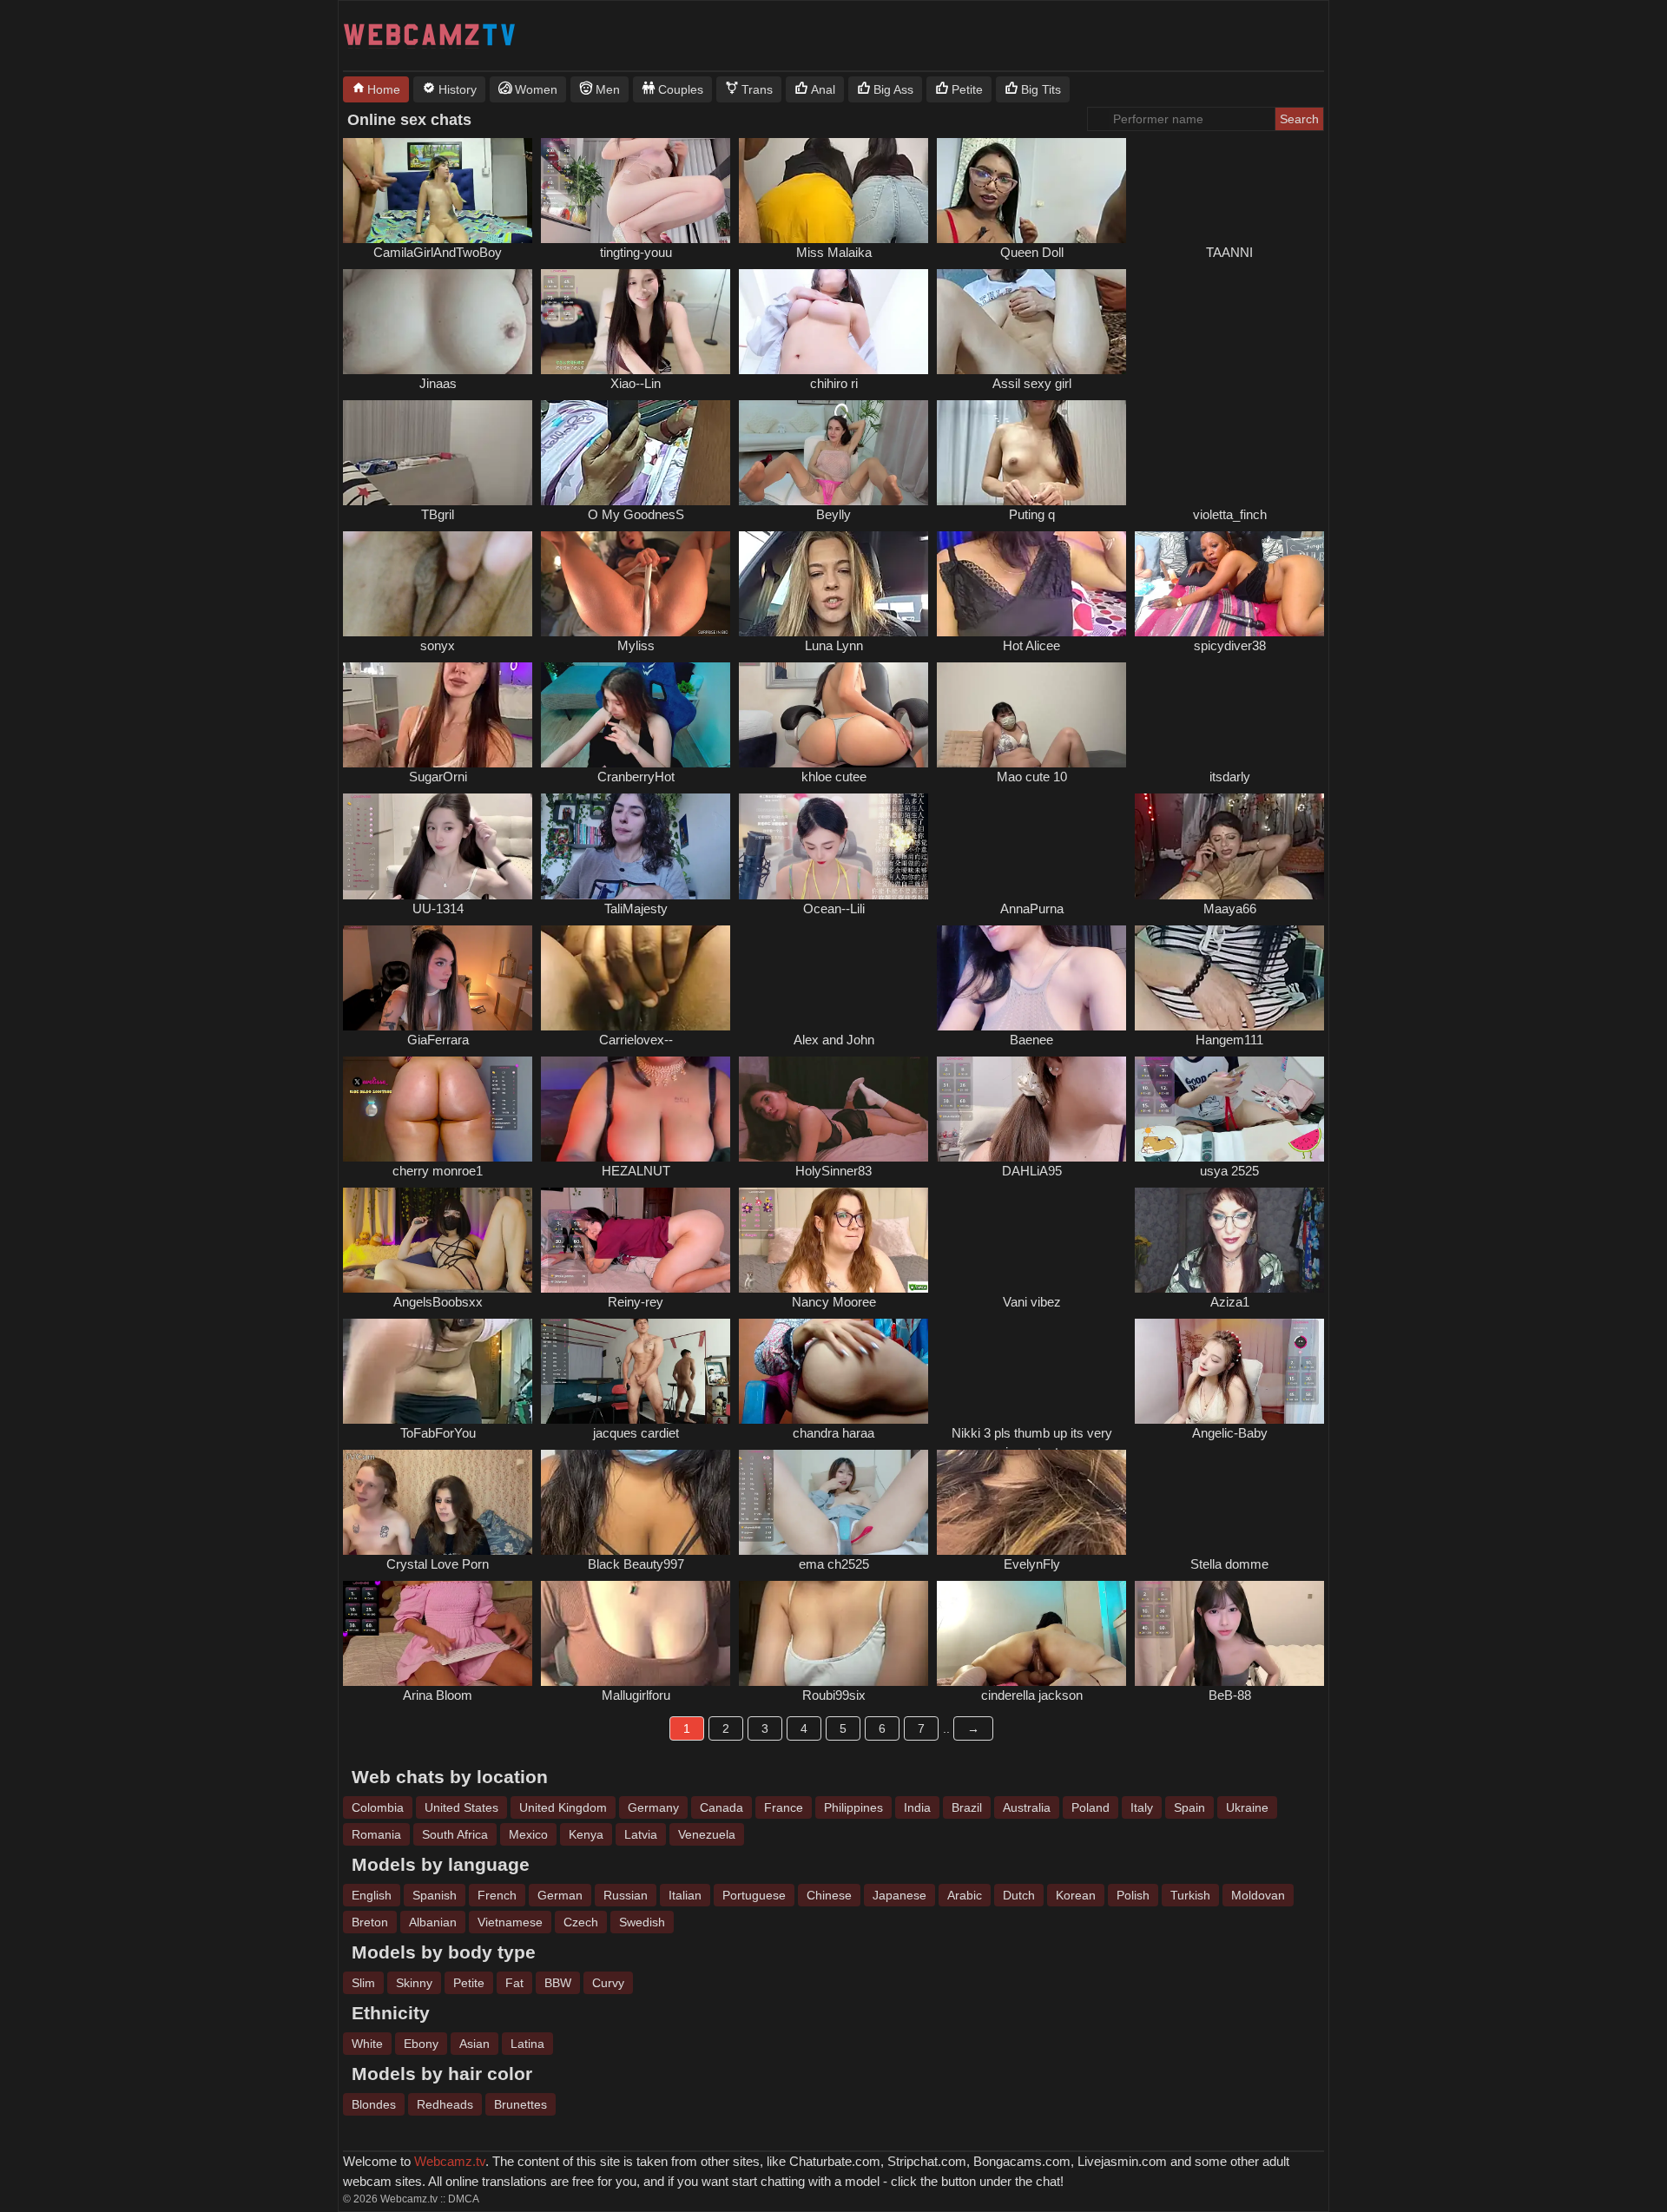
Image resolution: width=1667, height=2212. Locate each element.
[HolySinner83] (833, 1109)
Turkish (1190, 1895)
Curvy (608, 1983)
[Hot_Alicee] (1031, 584)
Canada (721, 1807)
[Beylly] (833, 453)
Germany (653, 1807)
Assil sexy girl (1032, 383)
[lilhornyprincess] (1031, 1371)
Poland (1090, 1807)
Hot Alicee (1031, 645)
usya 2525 (1229, 1171)
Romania (376, 1834)
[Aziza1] (1229, 1240)
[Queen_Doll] (1031, 191)
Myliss (636, 645)
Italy (1142, 1807)
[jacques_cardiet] (636, 1371)
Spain (1189, 1807)
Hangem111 (1229, 1040)
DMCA (464, 2199)
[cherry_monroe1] (438, 1109)
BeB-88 (1230, 1695)
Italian (685, 1895)
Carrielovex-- (636, 1040)
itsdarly (1230, 777)
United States (461, 1807)
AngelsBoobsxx (438, 1302)
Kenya (586, 1834)
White (367, 2044)
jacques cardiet (636, 1433)
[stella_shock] (1229, 1502)
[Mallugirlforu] (636, 1633)
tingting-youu (636, 252)
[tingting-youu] (636, 191)
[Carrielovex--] (636, 978)
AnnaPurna (1032, 908)
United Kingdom (563, 1807)
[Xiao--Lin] (636, 322)
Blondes (374, 2104)
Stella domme (1229, 1564)
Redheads (445, 2104)
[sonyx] (438, 584)
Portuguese (754, 1895)
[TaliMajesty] (636, 846)
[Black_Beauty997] (636, 1502)
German (560, 1895)
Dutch (1019, 1895)
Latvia (641, 1834)
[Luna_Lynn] (833, 584)
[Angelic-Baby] (1229, 1371)
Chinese (829, 1895)
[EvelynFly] (1031, 1502)
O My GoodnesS (636, 514)
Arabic (965, 1895)
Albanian (433, 1922)
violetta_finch (1230, 514)
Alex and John (834, 1040)
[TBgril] (438, 453)
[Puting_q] (1031, 453)
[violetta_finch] (1229, 453)
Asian (474, 2044)
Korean (1076, 1895)
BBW (558, 1983)
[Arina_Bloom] (438, 1633)
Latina (527, 2044)
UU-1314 (438, 908)
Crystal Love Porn (438, 1564)
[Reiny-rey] (636, 1240)
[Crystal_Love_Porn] (438, 1502)
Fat (514, 1983)
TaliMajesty (636, 908)
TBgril (438, 514)
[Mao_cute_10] (1031, 715)
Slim (363, 1983)
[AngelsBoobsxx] (438, 1240)
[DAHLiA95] (1031, 1109)
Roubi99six (834, 1695)
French (497, 1895)
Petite (469, 1983)
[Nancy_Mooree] (833, 1240)
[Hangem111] (1229, 978)
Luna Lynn (834, 645)
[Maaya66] (1229, 846)
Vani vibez (1032, 1302)
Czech (581, 1922)
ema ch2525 (834, 1564)
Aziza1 (1230, 1302)
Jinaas (438, 383)
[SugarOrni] (438, 715)
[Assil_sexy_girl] (1031, 322)
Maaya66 (1230, 908)
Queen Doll (1032, 252)
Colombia (378, 1807)
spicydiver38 (1230, 645)
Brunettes (521, 2104)
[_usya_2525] (1229, 1109)
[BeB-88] (1229, 1633)
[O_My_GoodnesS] (636, 453)
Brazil (967, 1807)
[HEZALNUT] (636, 1109)
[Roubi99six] (833, 1633)
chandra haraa (833, 1433)
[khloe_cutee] (833, 715)
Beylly (833, 514)
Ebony (421, 2044)
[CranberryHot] (636, 715)
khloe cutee (834, 777)
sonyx (438, 645)
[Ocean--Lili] (833, 846)
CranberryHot (636, 777)
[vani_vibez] (1031, 1240)
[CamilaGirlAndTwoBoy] (438, 191)
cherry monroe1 (438, 1171)
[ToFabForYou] (438, 1371)
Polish (1133, 1895)
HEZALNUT (636, 1171)
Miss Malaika (834, 252)
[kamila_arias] (1229, 322)
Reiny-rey (636, 1302)
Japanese (899, 1895)
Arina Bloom (438, 1695)
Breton (370, 1922)
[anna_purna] (1031, 846)
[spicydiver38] (1229, 584)
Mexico (528, 1834)
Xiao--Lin (636, 383)
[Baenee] (1031, 978)
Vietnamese (510, 1922)
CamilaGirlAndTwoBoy (438, 252)
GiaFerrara (438, 1040)
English (372, 1895)
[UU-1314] (438, 846)
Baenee (1031, 1040)
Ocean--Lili (834, 908)
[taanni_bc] (1229, 191)
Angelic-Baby (1230, 1433)
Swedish (642, 1922)
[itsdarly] (1229, 715)
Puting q (1032, 514)
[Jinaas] (438, 322)
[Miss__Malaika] (833, 191)
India (917, 1807)
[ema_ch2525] (833, 1502)
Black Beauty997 (636, 1564)
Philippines (853, 1807)
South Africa (455, 1834)
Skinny (414, 1983)
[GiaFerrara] (438, 978)
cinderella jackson (1032, 1695)
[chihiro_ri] (833, 322)
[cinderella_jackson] (1031, 1633)
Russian (626, 1895)
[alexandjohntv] (833, 978)
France (784, 1807)
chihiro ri (834, 383)
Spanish (435, 1895)
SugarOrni (438, 777)
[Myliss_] (636, 584)
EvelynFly (1032, 1564)
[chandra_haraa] (833, 1371)
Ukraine (1247, 1807)
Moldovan (1258, 1895)
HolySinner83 (833, 1171)
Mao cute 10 (1032, 777)
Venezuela (707, 1834)
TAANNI (1229, 252)
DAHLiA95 (1032, 1171)
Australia (1027, 1807)
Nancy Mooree (834, 1302)
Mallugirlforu (636, 1695)
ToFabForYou (438, 1433)
